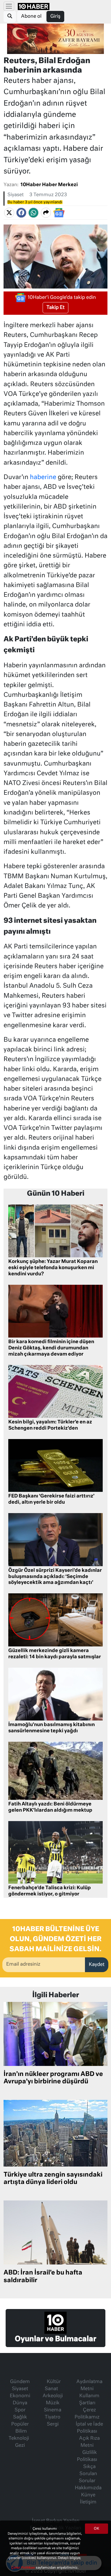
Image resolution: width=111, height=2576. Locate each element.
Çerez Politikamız (87, 2414)
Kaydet (97, 1965)
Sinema (53, 2410)
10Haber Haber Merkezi (49, 185)
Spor (20, 2410)
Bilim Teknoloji (19, 2435)
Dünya (20, 2403)
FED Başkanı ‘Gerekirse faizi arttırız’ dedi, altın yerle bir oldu (51, 1499)
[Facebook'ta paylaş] (21, 213)
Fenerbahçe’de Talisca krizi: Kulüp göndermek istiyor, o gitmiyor (50, 1891)
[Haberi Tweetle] (9, 213)
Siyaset (16, 195)
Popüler (20, 2424)
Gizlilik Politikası (87, 2456)
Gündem (20, 2382)
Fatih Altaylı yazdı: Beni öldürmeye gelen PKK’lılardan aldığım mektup (50, 1807)
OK (96, 2529)
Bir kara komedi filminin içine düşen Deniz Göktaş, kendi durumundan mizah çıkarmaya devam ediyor (51, 1348)
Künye (88, 2495)
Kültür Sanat (53, 2385)
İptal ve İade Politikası (89, 2428)
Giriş (55, 17)
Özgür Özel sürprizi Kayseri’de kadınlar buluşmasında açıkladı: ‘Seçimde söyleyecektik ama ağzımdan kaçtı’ (55, 1577)
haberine (43, 477)
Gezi (20, 2446)
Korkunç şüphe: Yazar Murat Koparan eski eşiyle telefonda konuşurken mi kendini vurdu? (53, 1268)
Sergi (53, 2424)
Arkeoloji (53, 2396)
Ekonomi (20, 2396)
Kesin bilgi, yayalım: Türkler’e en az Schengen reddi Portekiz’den (50, 1425)
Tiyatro (53, 2417)
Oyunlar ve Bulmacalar (55, 2339)
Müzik (53, 2403)
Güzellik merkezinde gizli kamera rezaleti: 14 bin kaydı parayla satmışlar (55, 1654)
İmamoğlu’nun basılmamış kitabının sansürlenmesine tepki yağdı (52, 1728)
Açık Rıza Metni (89, 2442)
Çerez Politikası (23, 2568)
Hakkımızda (88, 2488)
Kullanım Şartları (89, 2400)
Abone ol (31, 17)
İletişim (88, 2502)
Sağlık (20, 2417)
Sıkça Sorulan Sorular (88, 2474)
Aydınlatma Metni (89, 2385)
